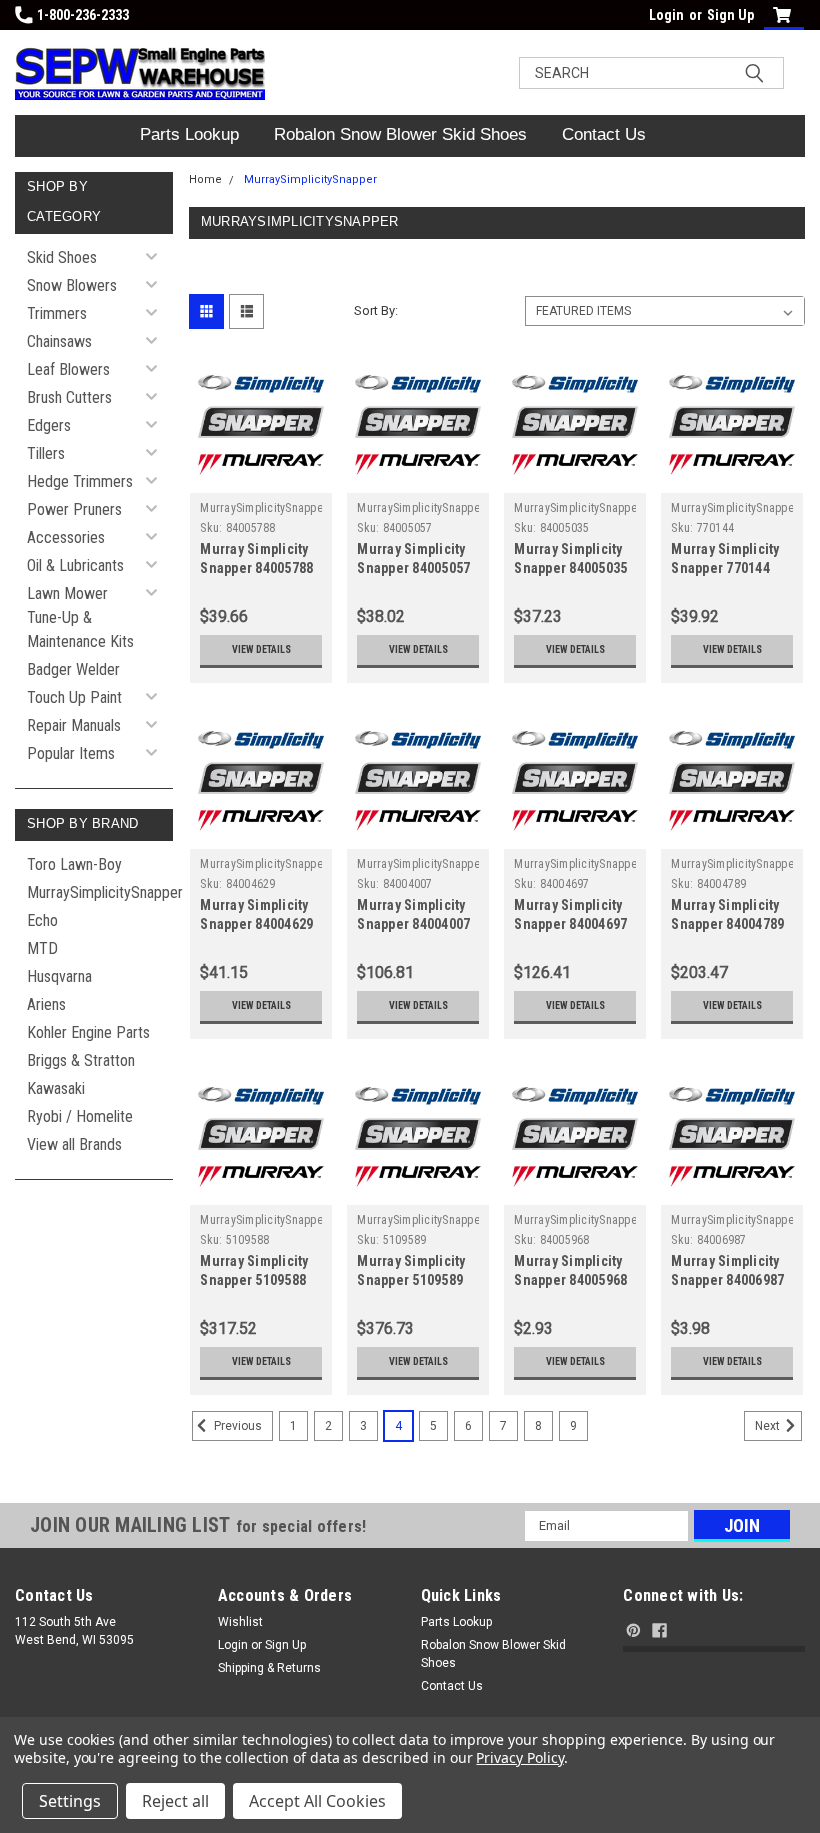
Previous (236, 1426)
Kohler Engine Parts (88, 1032)
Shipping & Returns (269, 1668)
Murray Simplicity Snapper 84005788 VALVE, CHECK (256, 568)
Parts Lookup (189, 134)
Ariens (46, 1004)
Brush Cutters (69, 397)
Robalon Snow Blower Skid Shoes (400, 134)
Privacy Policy (519, 1757)
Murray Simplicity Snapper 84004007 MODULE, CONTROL (417, 924)
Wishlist (240, 1622)
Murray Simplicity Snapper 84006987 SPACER (727, 1280)
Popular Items (71, 753)
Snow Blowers (72, 285)
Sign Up (730, 15)
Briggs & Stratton (81, 1060)
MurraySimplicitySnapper (100, 892)
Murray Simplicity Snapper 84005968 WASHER (570, 1280)
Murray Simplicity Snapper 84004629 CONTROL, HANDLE (258, 924)
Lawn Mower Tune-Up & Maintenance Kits (80, 617)
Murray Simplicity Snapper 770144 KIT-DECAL (725, 568)
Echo (42, 920)
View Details (261, 649)
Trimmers (57, 313)
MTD (42, 948)
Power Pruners (74, 509)
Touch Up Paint (74, 697)
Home (205, 179)
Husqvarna (59, 976)
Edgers (49, 425)
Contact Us (604, 134)
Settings (70, 1801)
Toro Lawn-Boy (74, 864)
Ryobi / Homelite (80, 1116)
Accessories (66, 537)
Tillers (46, 453)
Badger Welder (73, 669)
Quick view (261, 477)
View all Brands (74, 1144)
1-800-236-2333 (83, 15)
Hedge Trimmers (80, 481)
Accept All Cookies (317, 1801)
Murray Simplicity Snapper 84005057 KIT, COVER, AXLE (413, 568)
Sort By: (376, 310)
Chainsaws (59, 341)
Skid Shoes (62, 257)
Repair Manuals (74, 725)
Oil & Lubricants (75, 565)
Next (769, 1426)
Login (666, 15)
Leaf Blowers (68, 369)
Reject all (175, 1801)
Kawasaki (56, 1088)
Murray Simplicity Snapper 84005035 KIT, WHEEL (570, 568)
